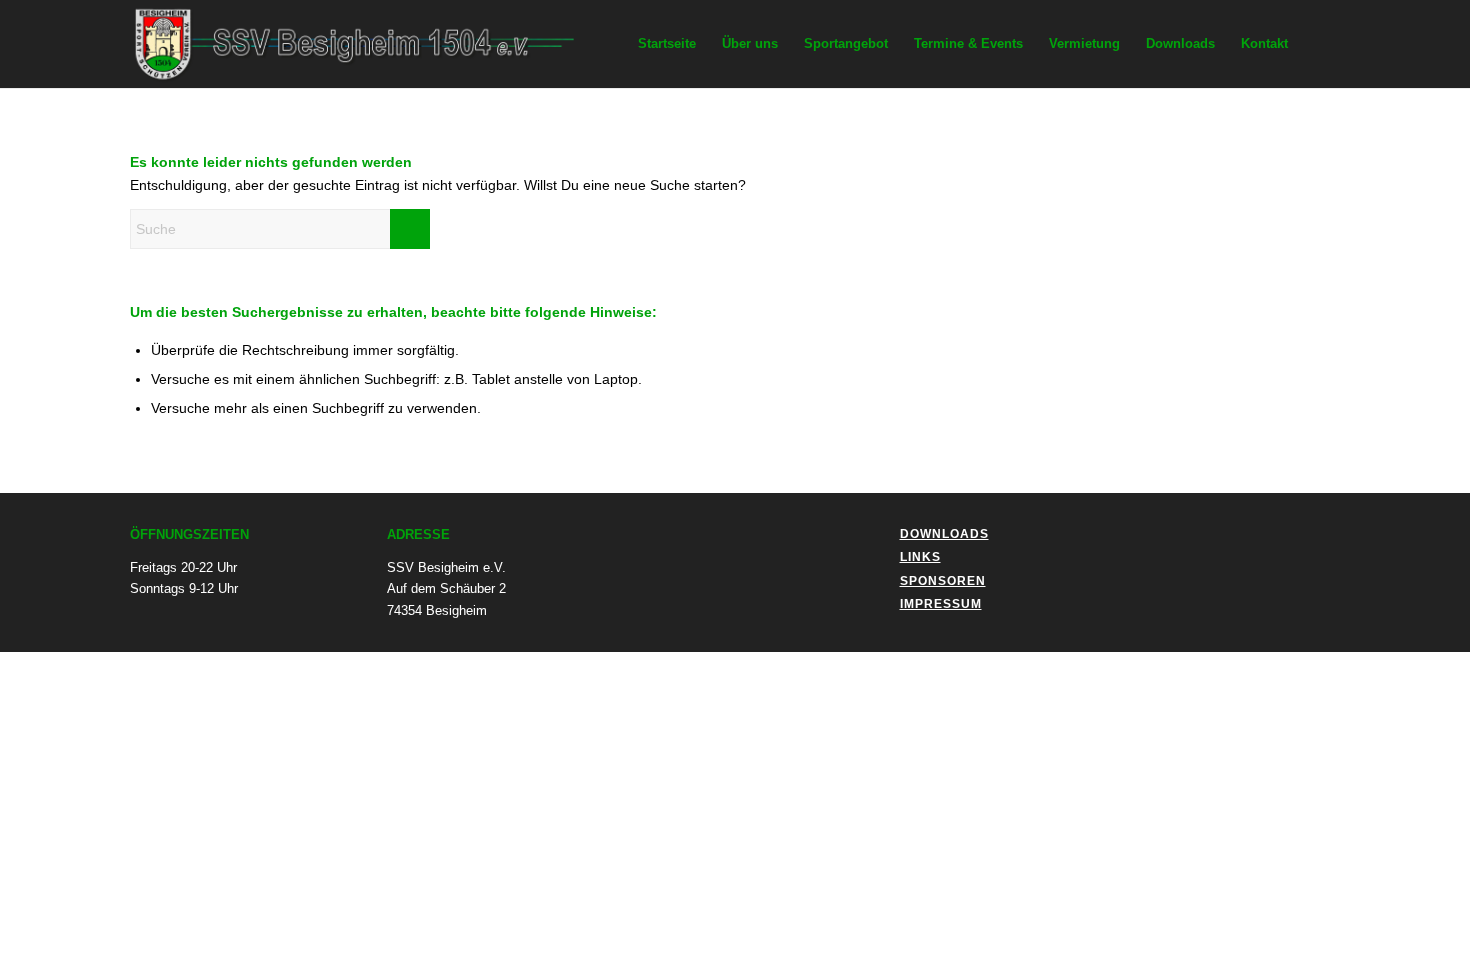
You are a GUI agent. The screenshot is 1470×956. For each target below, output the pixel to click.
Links (920, 557)
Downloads (944, 534)
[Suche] (1320, 44)
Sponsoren (943, 581)
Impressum (941, 604)
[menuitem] (667, 44)
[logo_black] (369, 44)
